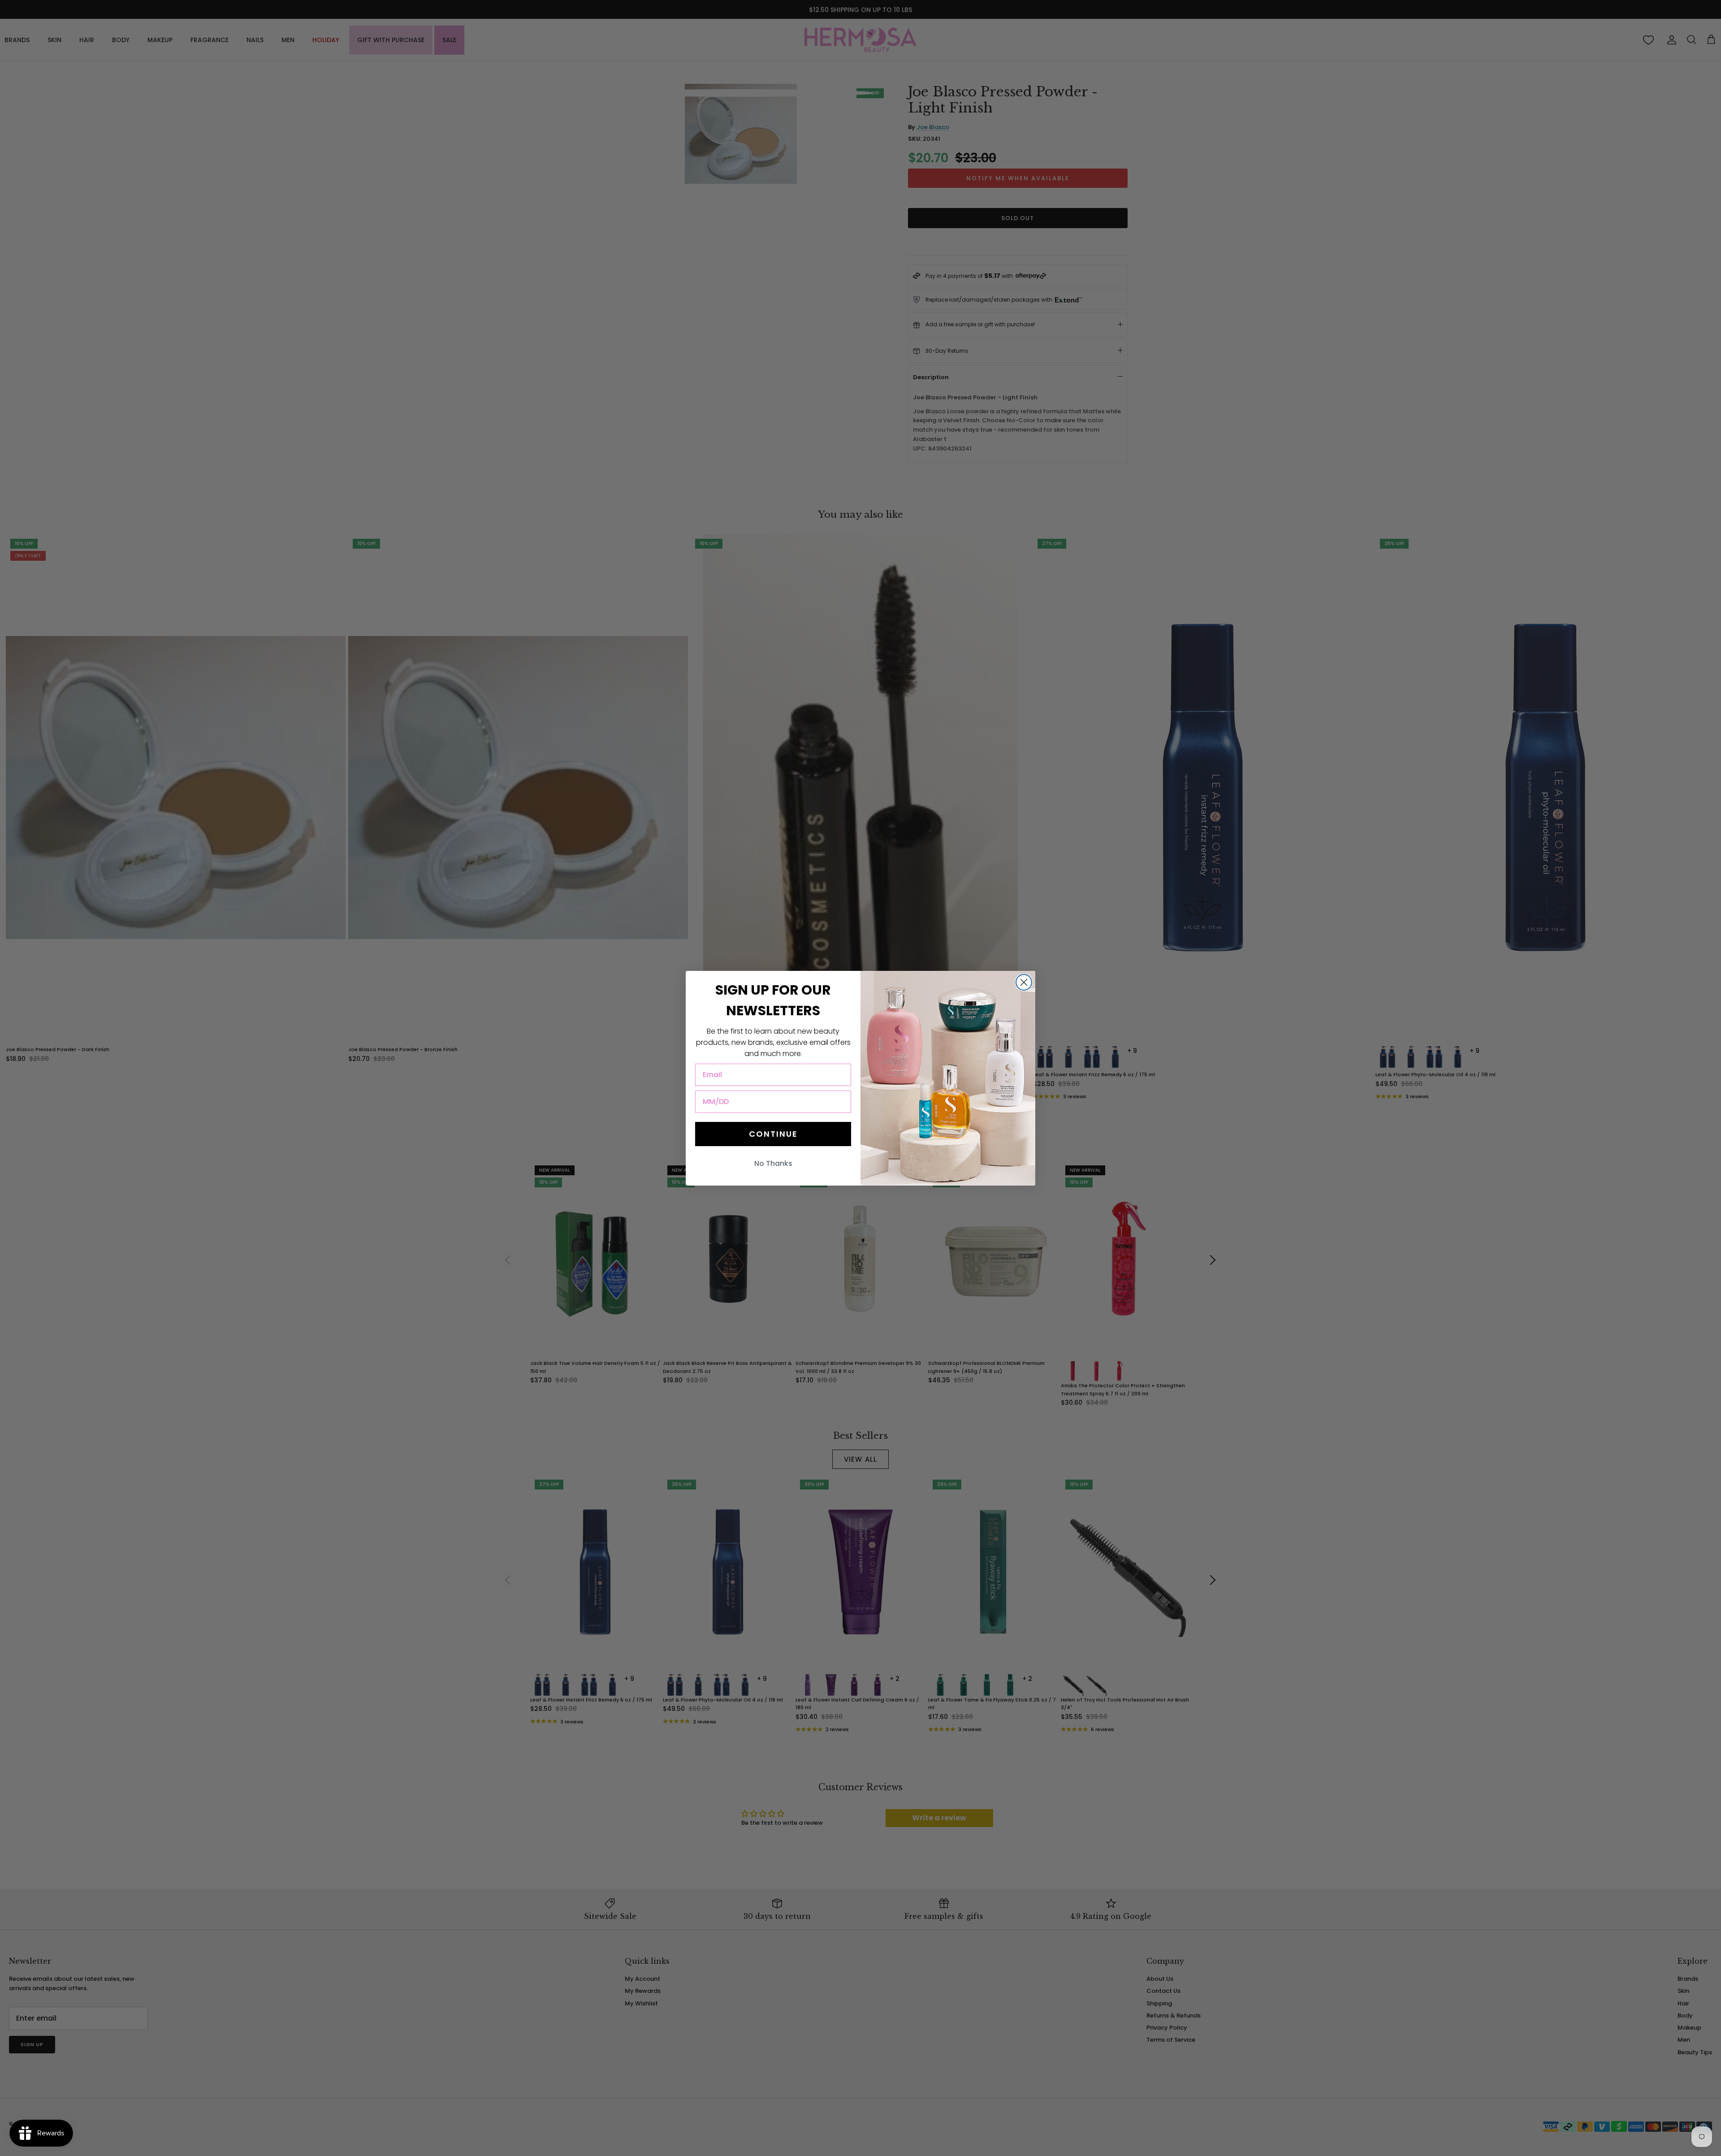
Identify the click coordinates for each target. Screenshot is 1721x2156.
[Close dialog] (1024, 982)
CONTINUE (773, 1134)
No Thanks (773, 1163)
